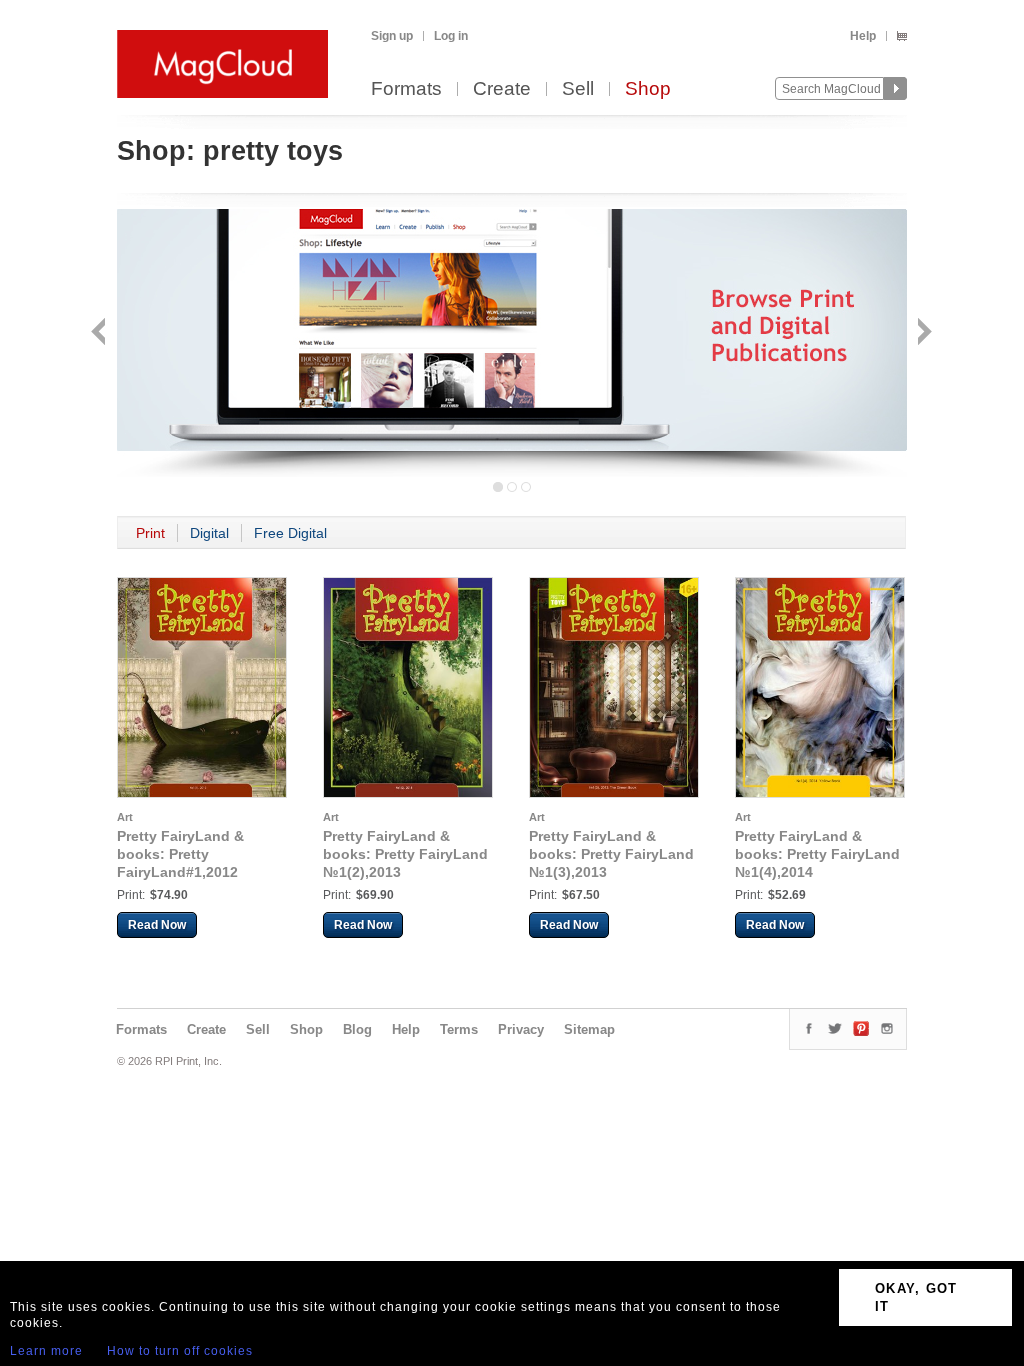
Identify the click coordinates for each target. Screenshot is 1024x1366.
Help (863, 36)
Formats (406, 89)
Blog (357, 1029)
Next (922, 333)
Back (100, 333)
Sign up (392, 36)
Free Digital (290, 533)
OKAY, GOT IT (916, 1297)
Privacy (521, 1029)
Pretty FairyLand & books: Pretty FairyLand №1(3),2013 (611, 854)
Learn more (46, 1351)
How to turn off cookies (180, 1351)
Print (150, 533)
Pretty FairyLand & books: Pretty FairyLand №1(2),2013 (405, 854)
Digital (209, 533)
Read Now (157, 925)
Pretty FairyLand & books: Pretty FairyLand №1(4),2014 (817, 854)
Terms (459, 1029)
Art (125, 817)
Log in (451, 36)
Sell (578, 89)
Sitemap (589, 1029)
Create (502, 89)
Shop (648, 89)
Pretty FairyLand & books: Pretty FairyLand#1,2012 (180, 854)
